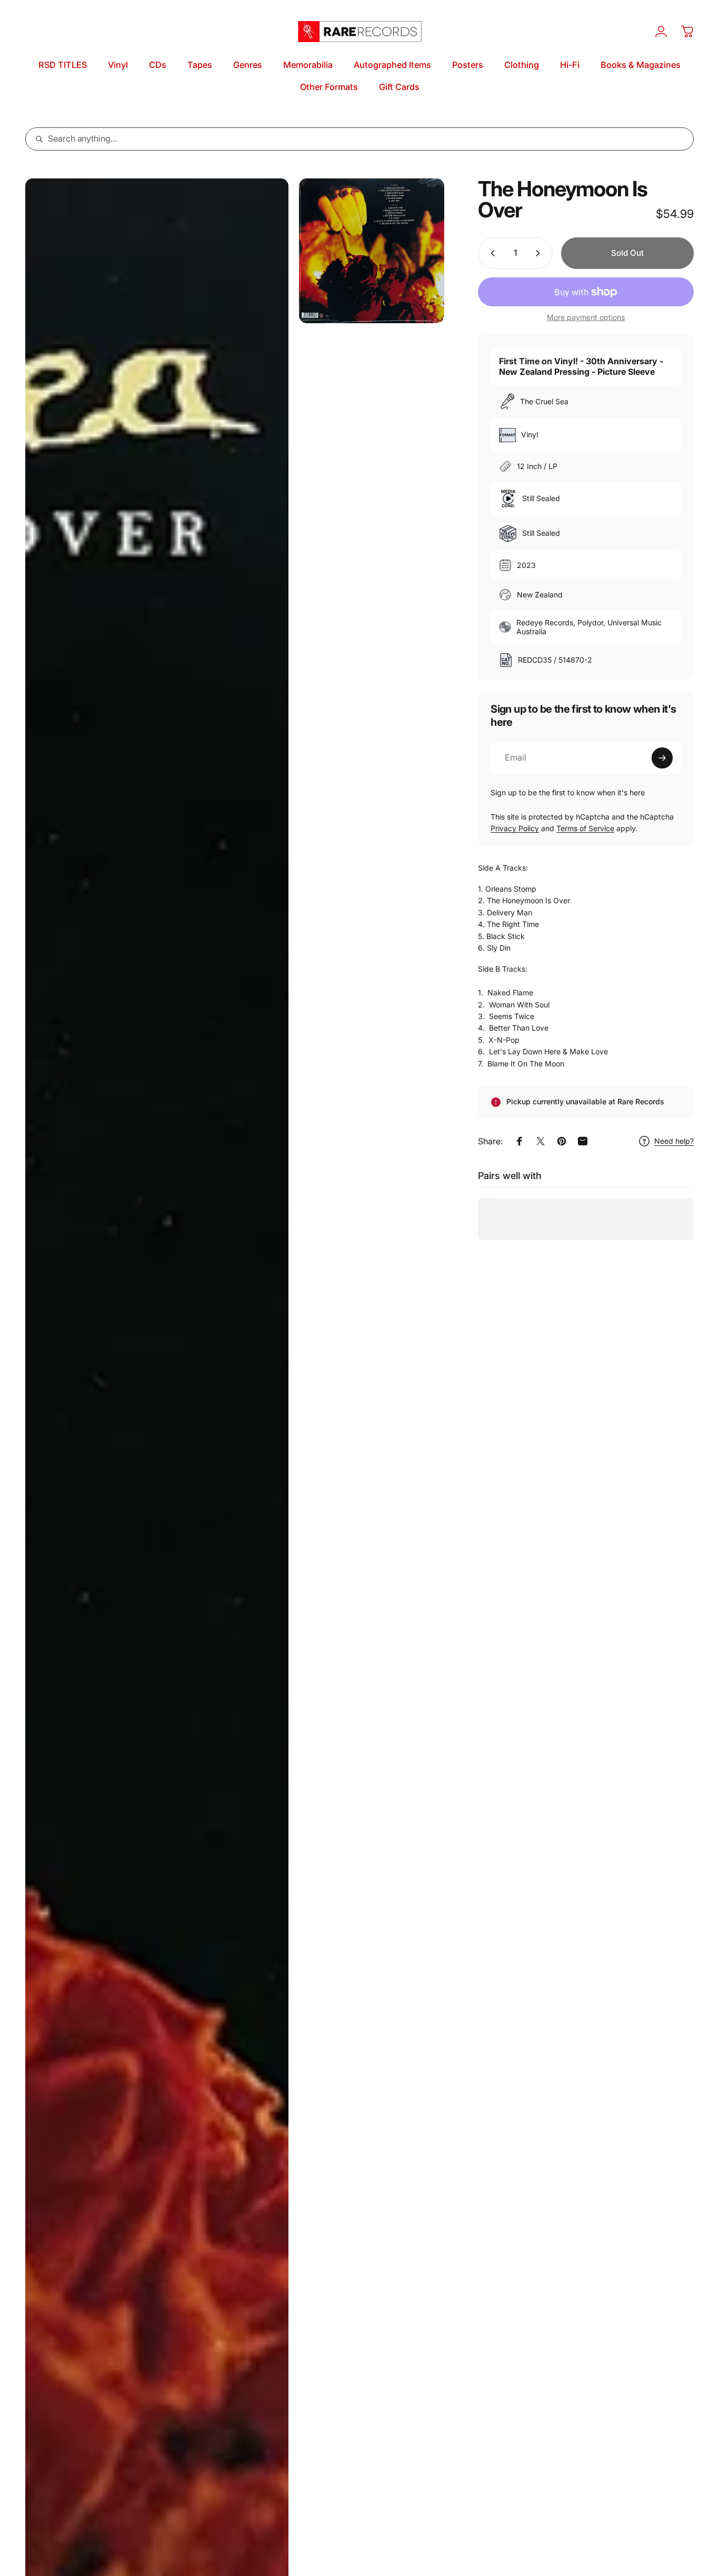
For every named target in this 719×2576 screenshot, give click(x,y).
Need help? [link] (674, 1141)
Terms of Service (585, 828)
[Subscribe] (662, 758)
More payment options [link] (586, 317)
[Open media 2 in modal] (371, 251)
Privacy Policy (515, 828)
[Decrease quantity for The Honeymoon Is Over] (491, 253)
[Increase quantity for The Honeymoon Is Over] (540, 253)
